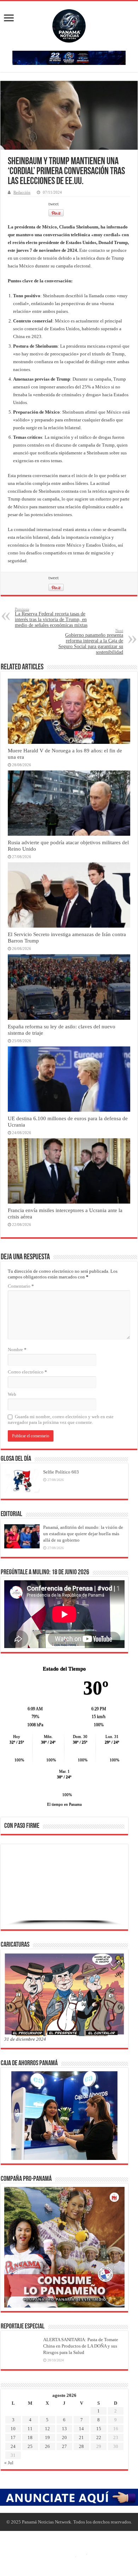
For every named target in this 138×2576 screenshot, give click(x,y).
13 (64, 2429)
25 (30, 2446)
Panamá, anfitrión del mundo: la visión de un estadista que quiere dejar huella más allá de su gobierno (83, 1534)
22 (99, 2437)
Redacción (22, 192)
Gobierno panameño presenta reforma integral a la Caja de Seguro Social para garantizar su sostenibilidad (91, 642)
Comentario (21, 1286)
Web (12, 1394)
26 (47, 2446)
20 (64, 2437)
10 (13, 2429)
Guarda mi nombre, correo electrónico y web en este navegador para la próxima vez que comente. (61, 1419)
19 (47, 2437)
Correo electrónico (27, 1372)
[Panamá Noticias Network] (69, 24)
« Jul (9, 2463)
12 (47, 2429)
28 (81, 2446)
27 (64, 2446)
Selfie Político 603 (61, 1472)
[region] (64, 1889)
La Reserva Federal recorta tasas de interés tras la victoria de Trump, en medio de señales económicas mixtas (51, 617)
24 (13, 2446)
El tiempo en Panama (64, 1804)
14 (81, 2429)
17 (13, 2437)
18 (30, 2437)
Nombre (17, 1350)
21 (81, 2437)
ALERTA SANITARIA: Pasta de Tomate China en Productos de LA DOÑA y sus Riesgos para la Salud (81, 2346)
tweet (54, 204)
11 (30, 2429)
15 (99, 2429)
